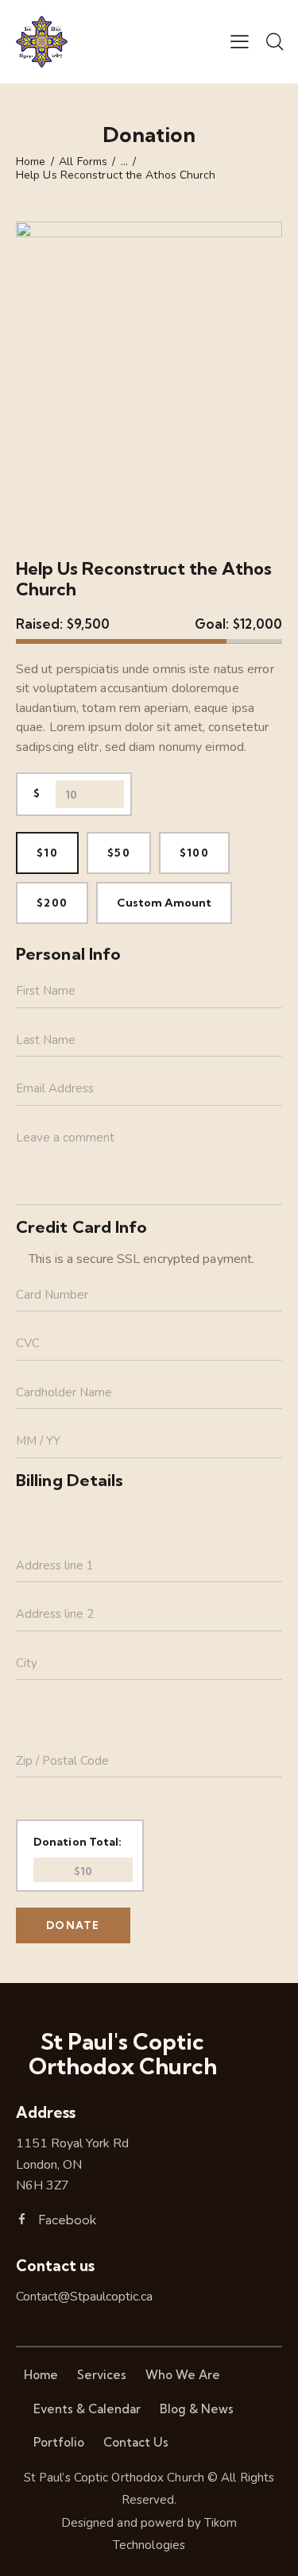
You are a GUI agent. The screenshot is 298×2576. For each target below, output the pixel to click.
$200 (52, 903)
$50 (119, 853)
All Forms (83, 162)
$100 (194, 853)
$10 (47, 853)
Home (31, 162)
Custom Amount (164, 903)
